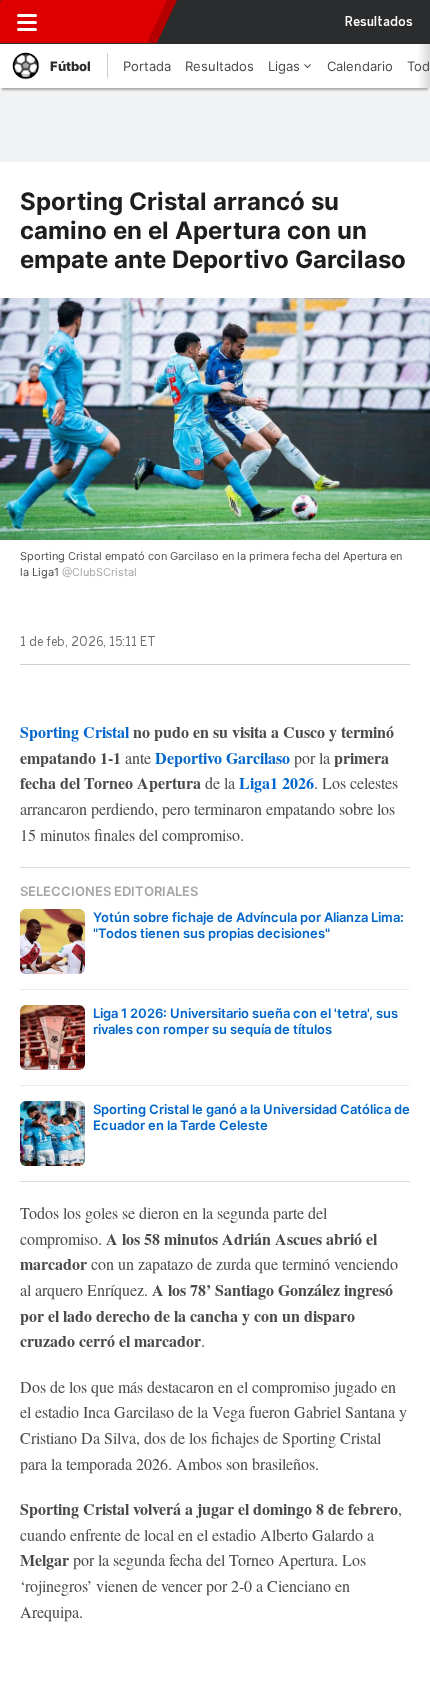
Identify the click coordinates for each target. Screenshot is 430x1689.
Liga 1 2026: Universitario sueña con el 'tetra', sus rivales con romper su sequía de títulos (245, 1021)
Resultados (379, 22)
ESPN (103, 22)
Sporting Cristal (74, 731)
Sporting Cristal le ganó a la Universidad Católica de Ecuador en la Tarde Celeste (251, 1117)
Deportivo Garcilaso (222, 757)
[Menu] (27, 22)
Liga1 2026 (276, 782)
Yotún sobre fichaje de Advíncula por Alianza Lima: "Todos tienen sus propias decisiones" (248, 925)
